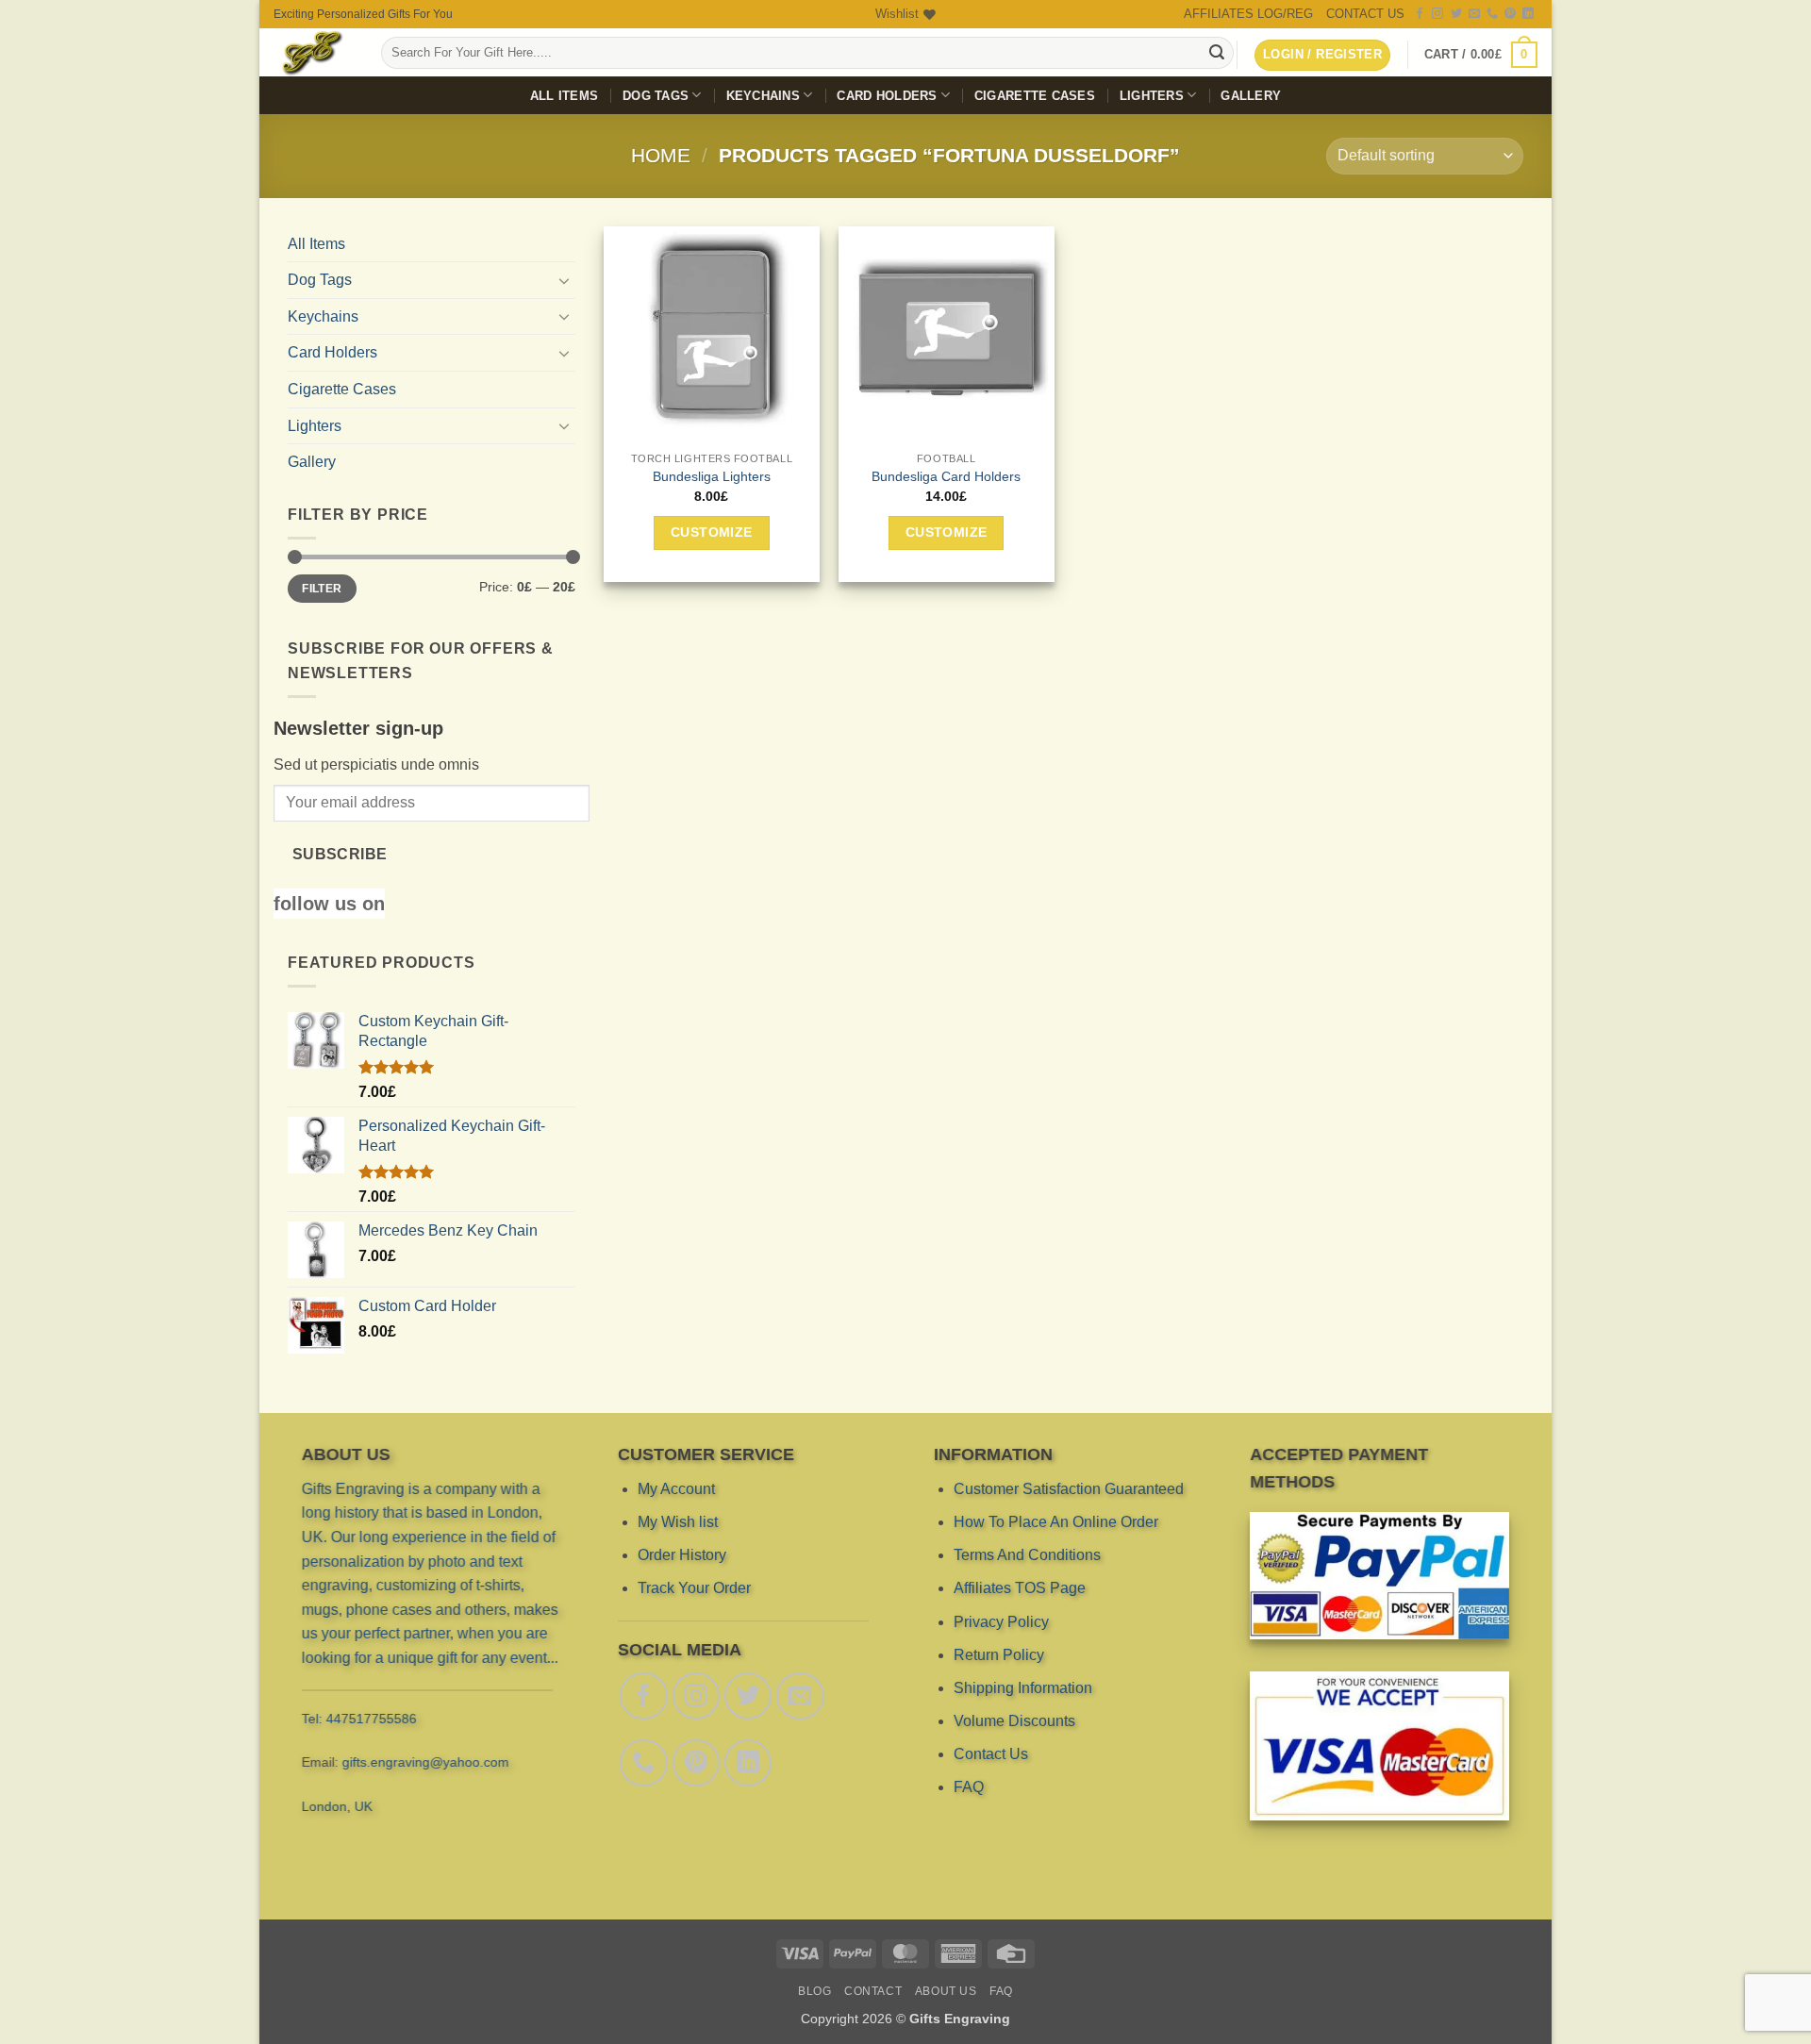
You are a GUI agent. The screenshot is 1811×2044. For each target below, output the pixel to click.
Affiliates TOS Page (1020, 1588)
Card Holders (887, 96)
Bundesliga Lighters (712, 476)
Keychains (763, 96)
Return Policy (999, 1655)
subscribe (340, 854)
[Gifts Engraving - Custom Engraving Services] (313, 52)
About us (946, 1991)
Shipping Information (1023, 1688)
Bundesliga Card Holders (946, 476)
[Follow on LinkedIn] (1528, 14)
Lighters (1152, 96)
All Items (564, 96)
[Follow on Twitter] (1456, 14)
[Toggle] (564, 280)
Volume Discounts (1014, 1721)
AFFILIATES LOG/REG (1248, 14)
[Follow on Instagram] (1437, 14)
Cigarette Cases (1035, 96)
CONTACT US (1365, 14)
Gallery (1251, 96)
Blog (814, 1991)
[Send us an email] (1474, 14)
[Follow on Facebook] (1420, 14)
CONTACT (873, 1991)
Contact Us (991, 1754)
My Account (676, 1489)
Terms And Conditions (1027, 1555)
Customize (712, 532)
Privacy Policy (1001, 1622)
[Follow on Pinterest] (1510, 14)
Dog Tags (656, 96)
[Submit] (1217, 53)
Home (661, 155)
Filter (322, 589)
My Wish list (678, 1522)
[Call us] (1492, 14)
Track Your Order (694, 1588)
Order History (682, 1555)
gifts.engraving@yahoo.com (426, 1762)
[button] (1481, 55)
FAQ (969, 1787)
